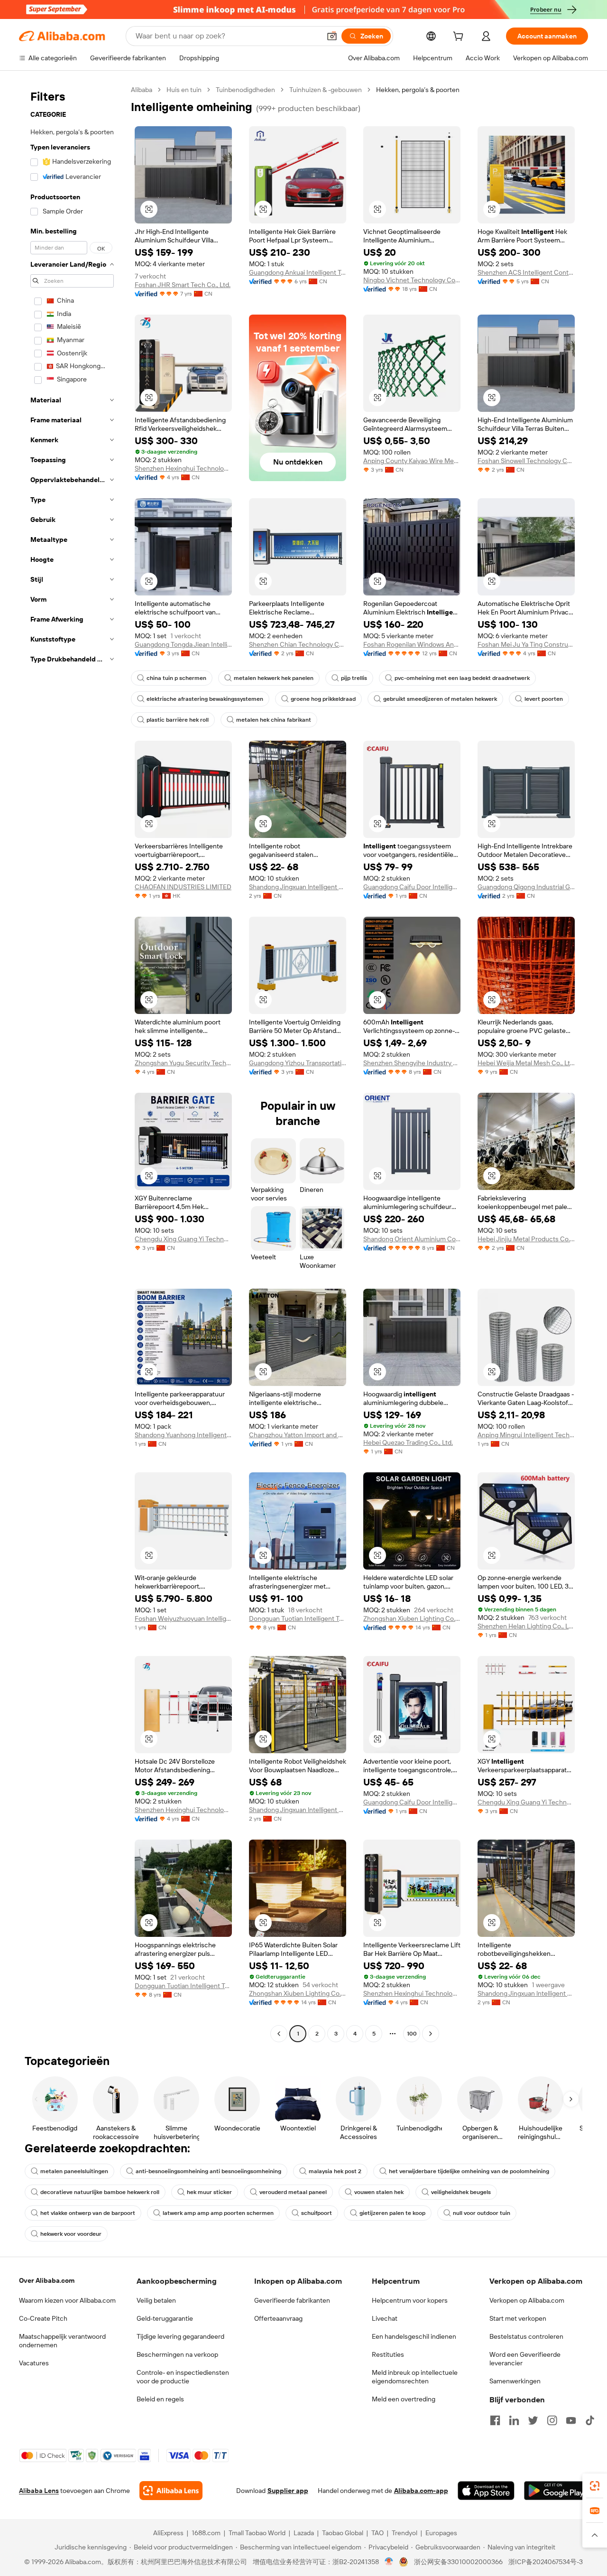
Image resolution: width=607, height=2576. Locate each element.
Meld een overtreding (404, 2399)
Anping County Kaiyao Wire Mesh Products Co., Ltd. (412, 461)
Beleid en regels (160, 2399)
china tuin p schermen (176, 678)
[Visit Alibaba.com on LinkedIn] (514, 2420)
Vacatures (34, 2363)
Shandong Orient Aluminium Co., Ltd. (412, 1239)
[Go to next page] (431, 2034)
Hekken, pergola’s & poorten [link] (418, 90)
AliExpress (168, 2533)
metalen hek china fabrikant (274, 720)
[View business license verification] (389, 2562)
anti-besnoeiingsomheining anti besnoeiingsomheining (208, 2171)
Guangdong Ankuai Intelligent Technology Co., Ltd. (298, 272)
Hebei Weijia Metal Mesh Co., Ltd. (526, 1063)
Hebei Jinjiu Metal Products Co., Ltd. (526, 1239)
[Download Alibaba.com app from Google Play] (556, 2491)
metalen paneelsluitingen (74, 2171)
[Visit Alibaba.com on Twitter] (533, 2420)
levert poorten (544, 699)
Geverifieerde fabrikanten (292, 2300)
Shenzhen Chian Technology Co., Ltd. (298, 644)
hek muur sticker (209, 2192)
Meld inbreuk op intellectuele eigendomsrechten (415, 2377)
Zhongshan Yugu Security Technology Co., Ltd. (183, 1063)
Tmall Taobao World (257, 2533)
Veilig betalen (156, 2300)
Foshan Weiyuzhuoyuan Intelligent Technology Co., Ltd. (183, 1618)
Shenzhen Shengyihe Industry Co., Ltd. (412, 1063)
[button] (332, 36)
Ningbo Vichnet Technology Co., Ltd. (412, 280)
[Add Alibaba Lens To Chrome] (171, 2491)
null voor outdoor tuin (482, 2213)
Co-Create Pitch (43, 2318)
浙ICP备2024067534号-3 (546, 2562)
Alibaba (142, 90)
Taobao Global (343, 2533)
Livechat (385, 2318)
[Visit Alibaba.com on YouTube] (571, 2420)
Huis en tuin (184, 90)
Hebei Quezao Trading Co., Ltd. (408, 1442)
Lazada (304, 2533)
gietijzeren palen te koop (392, 2213)
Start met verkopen (518, 2318)
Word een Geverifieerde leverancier (525, 2359)
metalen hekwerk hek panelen (274, 678)
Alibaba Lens (39, 2491)
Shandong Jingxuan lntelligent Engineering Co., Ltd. (298, 887)
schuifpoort (317, 2213)
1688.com (206, 2533)
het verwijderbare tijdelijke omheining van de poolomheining (469, 2171)
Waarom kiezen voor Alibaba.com (67, 2300)
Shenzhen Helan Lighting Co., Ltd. (526, 1626)
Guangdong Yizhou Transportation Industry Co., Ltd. (298, 1063)
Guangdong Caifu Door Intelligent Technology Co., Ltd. (412, 887)
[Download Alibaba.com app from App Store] (486, 2491)
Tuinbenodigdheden (245, 90)
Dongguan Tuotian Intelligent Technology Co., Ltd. (298, 1618)
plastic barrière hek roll (178, 720)
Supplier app (288, 2491)
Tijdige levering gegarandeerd (180, 2336)
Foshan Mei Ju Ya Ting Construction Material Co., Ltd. (526, 644)
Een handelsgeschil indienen (414, 2336)
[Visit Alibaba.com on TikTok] (590, 2420)
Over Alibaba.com (47, 2280)
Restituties (388, 2354)
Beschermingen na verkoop (177, 2354)
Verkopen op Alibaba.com (527, 2300)
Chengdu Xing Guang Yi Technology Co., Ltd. (183, 1239)
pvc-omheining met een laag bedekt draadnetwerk (462, 678)
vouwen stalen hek (379, 2192)
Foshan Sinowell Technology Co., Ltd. (526, 461)
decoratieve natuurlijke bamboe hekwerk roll (100, 2192)
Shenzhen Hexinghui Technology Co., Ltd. (183, 468)
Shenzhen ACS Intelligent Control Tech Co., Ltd (526, 272)
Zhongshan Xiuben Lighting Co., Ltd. (412, 1618)
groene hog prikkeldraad (323, 699)
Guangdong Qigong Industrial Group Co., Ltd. (526, 887)
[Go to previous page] (279, 2034)
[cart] (460, 37)
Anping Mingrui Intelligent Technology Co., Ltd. (526, 1435)
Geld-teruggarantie (165, 2318)
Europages (441, 2533)
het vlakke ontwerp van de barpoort (88, 2213)
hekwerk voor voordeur (71, 2234)
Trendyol (405, 2533)
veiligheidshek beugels (461, 2192)
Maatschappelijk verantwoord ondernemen (62, 2341)
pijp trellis (354, 678)
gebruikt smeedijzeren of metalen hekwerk (440, 699)
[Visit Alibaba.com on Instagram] (552, 2420)
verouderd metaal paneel (293, 2192)
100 (412, 2034)
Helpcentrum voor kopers (410, 2300)
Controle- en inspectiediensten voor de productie (183, 2377)
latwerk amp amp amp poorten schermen (218, 2213)
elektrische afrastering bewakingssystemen (205, 699)
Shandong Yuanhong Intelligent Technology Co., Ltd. (183, 1435)
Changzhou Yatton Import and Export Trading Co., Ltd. (298, 1435)
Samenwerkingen (515, 2381)
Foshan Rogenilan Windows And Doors (412, 644)
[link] (595, 2486)
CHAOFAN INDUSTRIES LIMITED (183, 887)
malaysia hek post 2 (335, 2171)
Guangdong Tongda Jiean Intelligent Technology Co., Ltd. (183, 644)
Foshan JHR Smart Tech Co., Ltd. (183, 285)
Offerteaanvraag (278, 2318)
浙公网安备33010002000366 (458, 2562)
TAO (377, 2533)
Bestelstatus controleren (526, 2336)
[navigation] (72, 1063)
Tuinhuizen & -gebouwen (326, 90)
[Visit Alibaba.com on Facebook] (495, 2420)
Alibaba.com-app (421, 2491)
